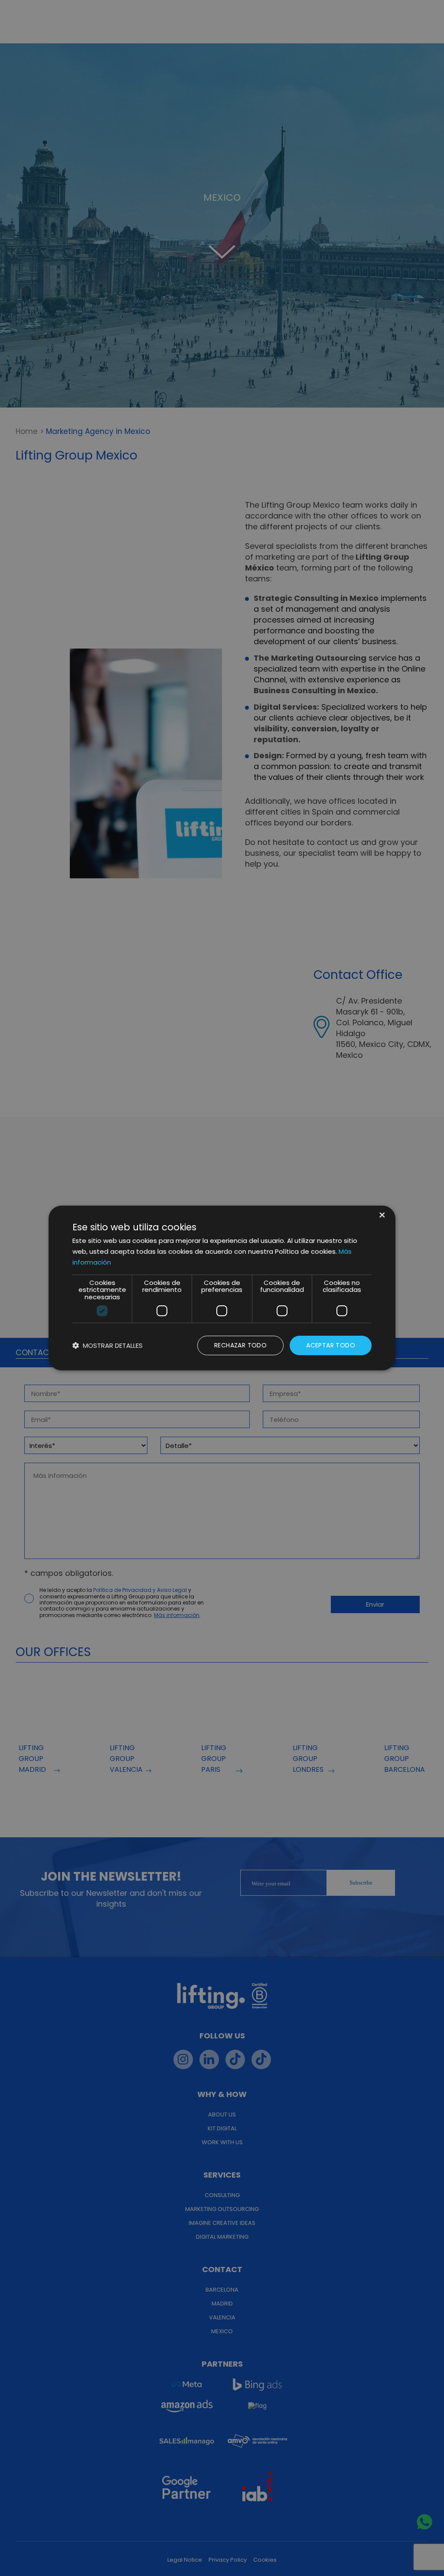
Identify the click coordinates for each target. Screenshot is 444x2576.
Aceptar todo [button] (331, 1345)
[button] (108, 1345)
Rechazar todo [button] (240, 1345)
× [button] (381, 1216)
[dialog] (222, 1288)
